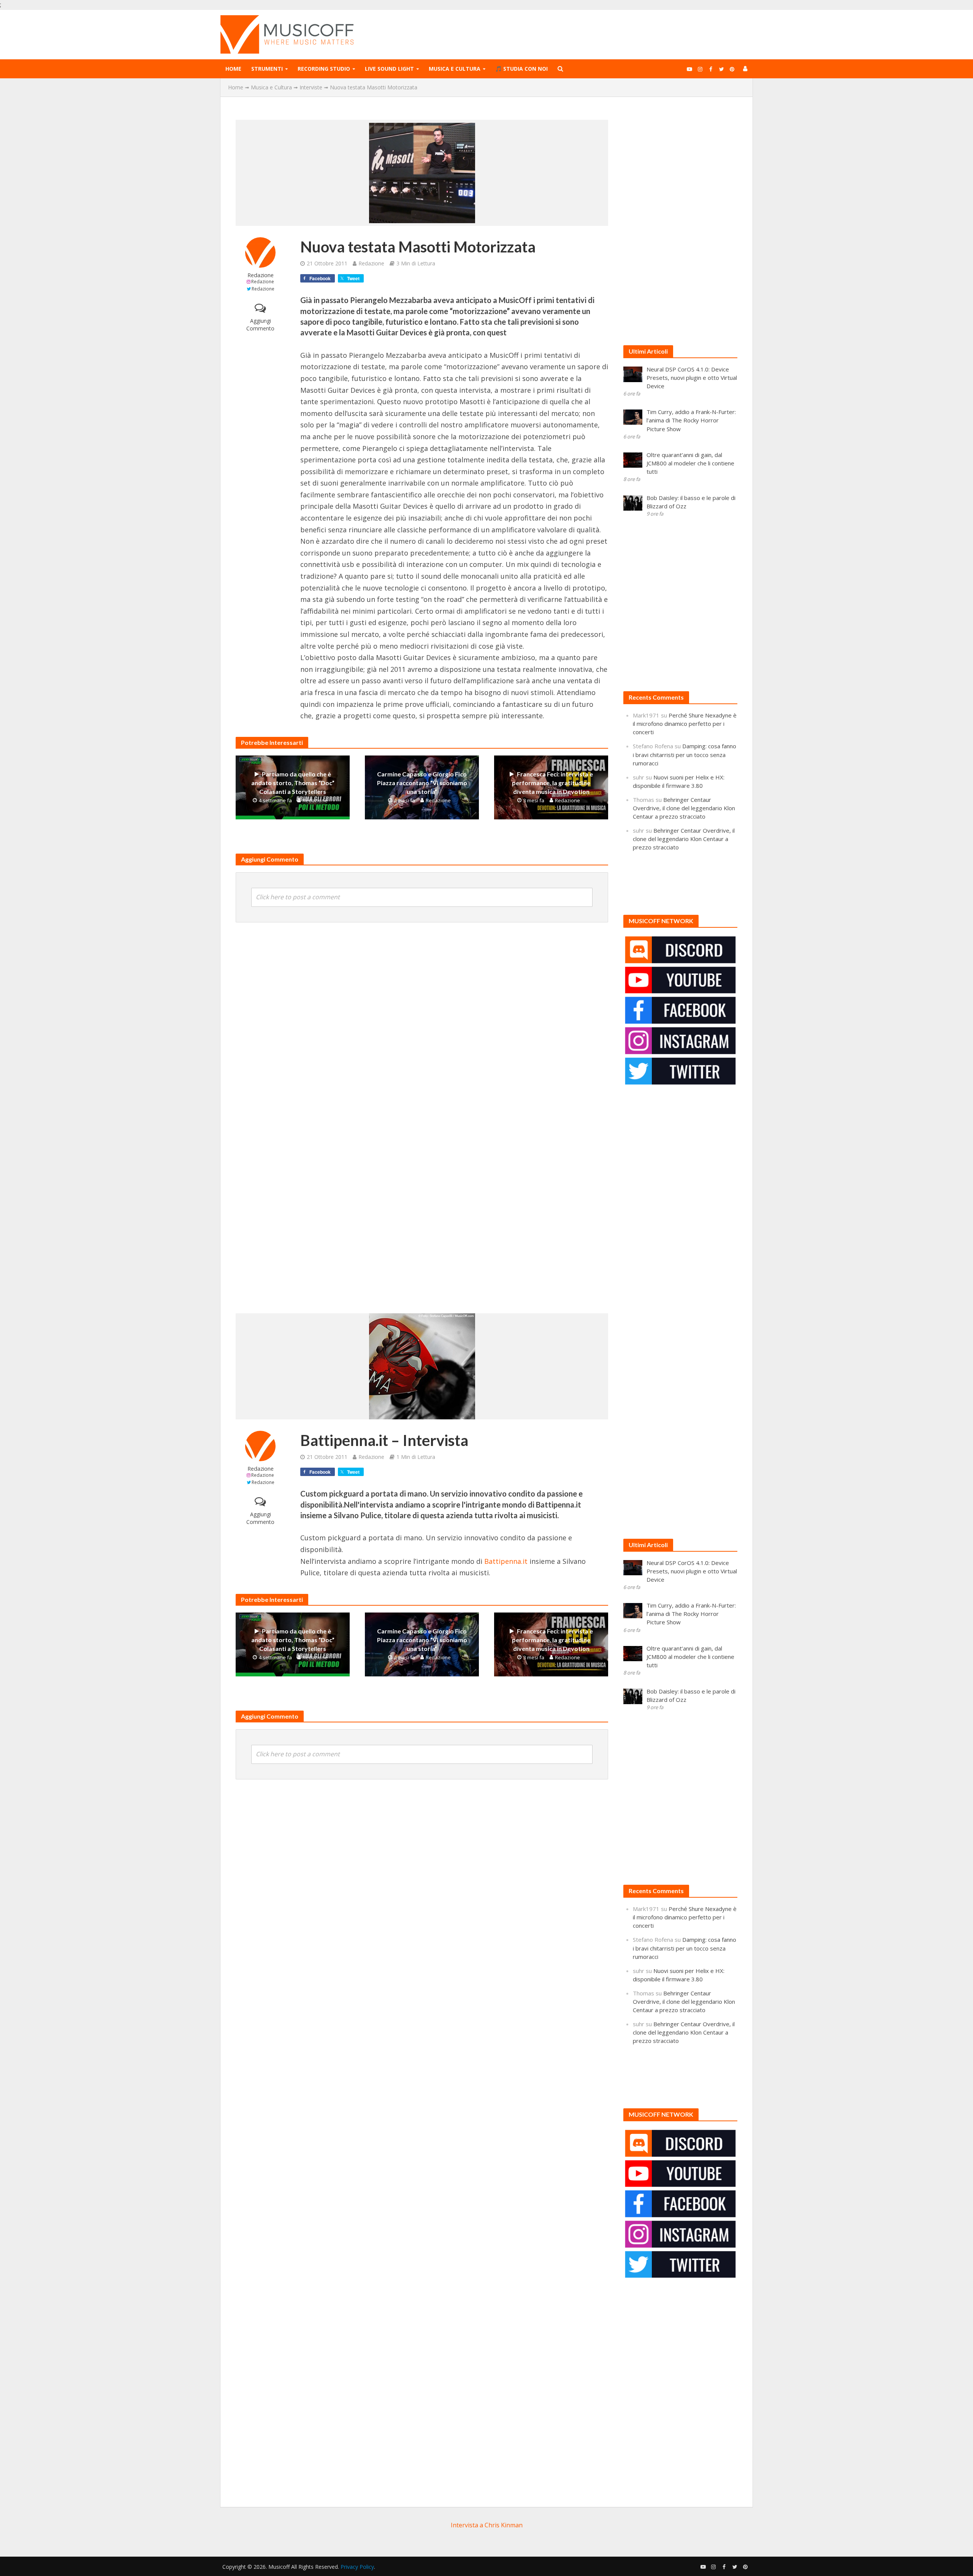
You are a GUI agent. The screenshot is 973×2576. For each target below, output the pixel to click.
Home (233, 69)
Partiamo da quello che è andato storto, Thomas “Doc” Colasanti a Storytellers (293, 783)
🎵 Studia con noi (521, 69)
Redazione (261, 275)
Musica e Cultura (455, 69)
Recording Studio (324, 69)
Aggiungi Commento (260, 325)
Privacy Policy (357, 2567)
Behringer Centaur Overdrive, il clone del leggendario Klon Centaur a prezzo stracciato (684, 808)
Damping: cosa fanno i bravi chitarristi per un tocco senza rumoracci (685, 754)
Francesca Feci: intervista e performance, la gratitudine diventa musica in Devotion (552, 783)
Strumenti (267, 69)
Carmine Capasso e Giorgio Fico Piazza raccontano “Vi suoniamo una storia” (422, 783)
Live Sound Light (389, 69)
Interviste (311, 87)
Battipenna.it (507, 1561)
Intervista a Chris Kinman (487, 2525)
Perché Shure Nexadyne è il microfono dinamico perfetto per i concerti (685, 724)
